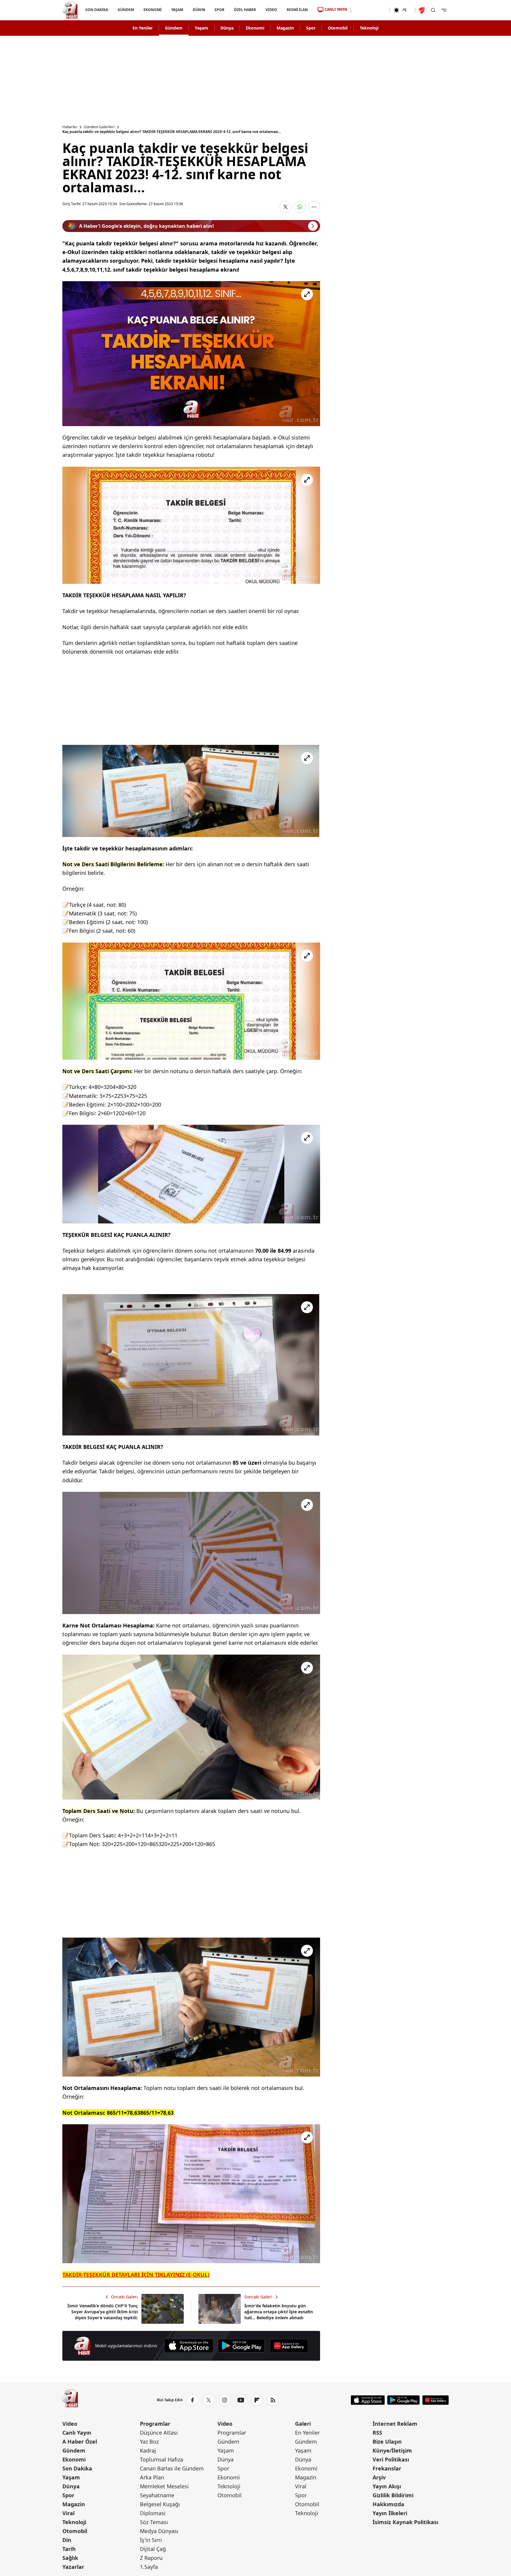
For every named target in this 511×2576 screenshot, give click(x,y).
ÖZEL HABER (245, 10)
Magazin (285, 28)
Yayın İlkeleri (390, 2513)
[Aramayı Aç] (433, 10)
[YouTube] (241, 2400)
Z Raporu (151, 2558)
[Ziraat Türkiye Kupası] (422, 10)
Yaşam (202, 28)
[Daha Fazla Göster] (314, 207)
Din (67, 2540)
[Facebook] (192, 2400)
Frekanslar (387, 2468)
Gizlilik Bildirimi (393, 2495)
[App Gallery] (289, 2346)
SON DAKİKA (97, 10)
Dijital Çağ (153, 2549)
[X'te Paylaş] (285, 207)
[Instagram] (225, 2400)
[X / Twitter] (209, 2400)
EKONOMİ (152, 10)
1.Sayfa (149, 2567)
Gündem (174, 28)
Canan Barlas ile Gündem (172, 2468)
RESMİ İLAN (297, 10)
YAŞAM (177, 10)
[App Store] (189, 2346)
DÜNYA (199, 10)
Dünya (227, 28)
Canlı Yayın (77, 2433)
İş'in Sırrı (151, 2540)
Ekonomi (255, 28)
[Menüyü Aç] (444, 10)
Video (70, 2424)
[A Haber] (70, 10)
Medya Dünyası (159, 2531)
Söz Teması (154, 2522)
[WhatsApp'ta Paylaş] (300, 207)
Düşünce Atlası (159, 2433)
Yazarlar (73, 2567)
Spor (311, 28)
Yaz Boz (149, 2442)
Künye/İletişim (392, 2450)
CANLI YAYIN (336, 9)
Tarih (69, 2549)
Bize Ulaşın (387, 2442)
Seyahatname (157, 2495)
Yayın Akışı (387, 2486)
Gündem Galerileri (99, 127)
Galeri (303, 2424)
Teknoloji (369, 28)
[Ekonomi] (370, 10)
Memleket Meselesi (164, 2486)
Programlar (155, 2424)
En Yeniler (143, 28)
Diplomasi (153, 2513)
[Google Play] (241, 2346)
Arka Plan (152, 2477)
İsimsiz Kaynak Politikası (405, 2522)
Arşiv (379, 2477)
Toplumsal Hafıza (162, 2459)
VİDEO (271, 10)
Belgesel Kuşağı (160, 2504)
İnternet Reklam (395, 2424)
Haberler (70, 127)
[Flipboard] (257, 2400)
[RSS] (273, 2400)
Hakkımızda (388, 2504)
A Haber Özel (80, 2442)
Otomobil (338, 28)
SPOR (219, 10)
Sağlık (70, 2558)
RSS (377, 2433)
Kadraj (148, 2450)
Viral (68, 2513)
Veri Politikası (391, 2459)
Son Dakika (77, 2468)
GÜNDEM (125, 10)
